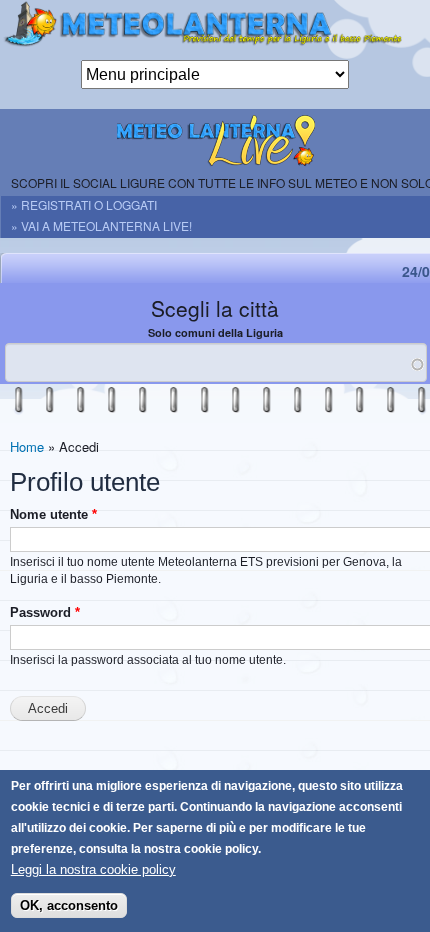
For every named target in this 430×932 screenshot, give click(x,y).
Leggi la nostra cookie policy (93, 869)
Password (45, 612)
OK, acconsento (69, 905)
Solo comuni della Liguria (215, 332)
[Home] (215, 30)
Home (27, 446)
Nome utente (53, 514)
